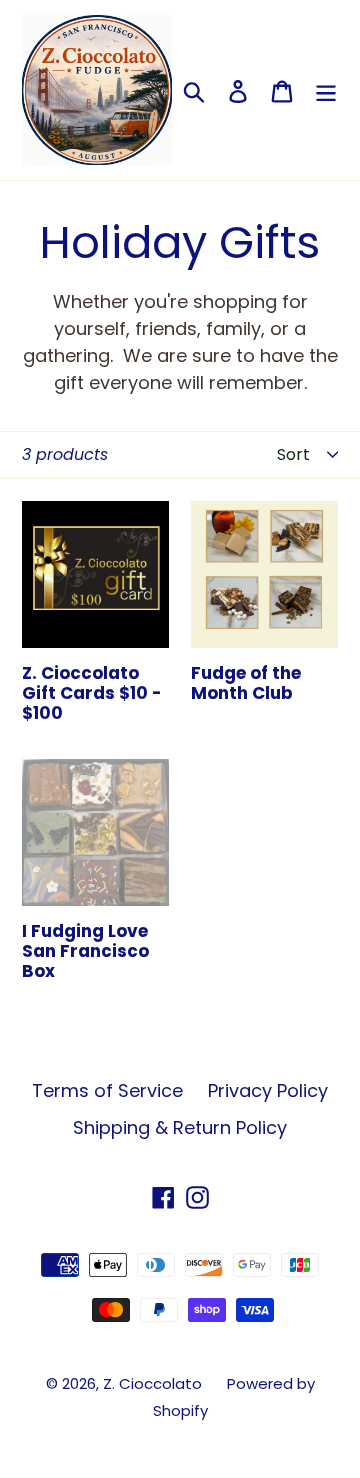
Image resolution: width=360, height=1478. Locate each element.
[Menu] (326, 90)
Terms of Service (107, 1090)
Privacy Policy (268, 1090)
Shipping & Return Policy (180, 1127)
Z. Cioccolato (152, 1383)
